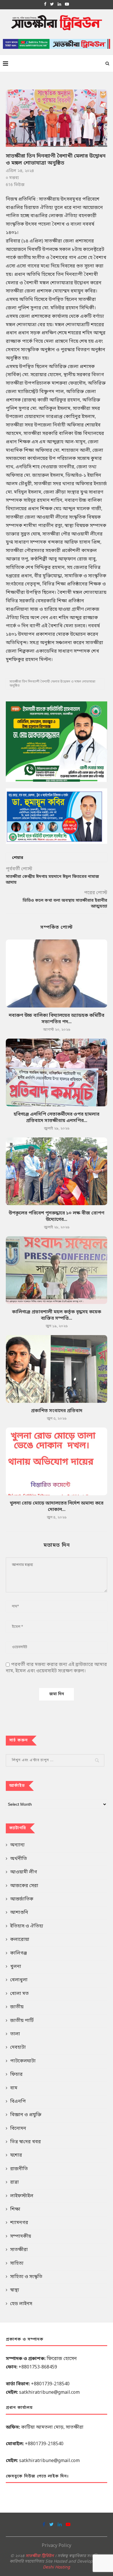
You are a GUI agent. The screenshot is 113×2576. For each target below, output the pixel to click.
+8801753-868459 (38, 2367)
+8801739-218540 (50, 2384)
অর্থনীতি (19, 1859)
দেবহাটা (18, 2048)
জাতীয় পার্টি (22, 2021)
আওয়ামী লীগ (24, 1872)
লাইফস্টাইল (22, 2196)
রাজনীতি (19, 2169)
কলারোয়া (20, 1940)
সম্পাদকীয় (21, 2236)
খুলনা (16, 1967)
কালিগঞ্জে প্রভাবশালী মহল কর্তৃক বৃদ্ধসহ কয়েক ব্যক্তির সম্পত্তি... (57, 1315)
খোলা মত (19, 1994)
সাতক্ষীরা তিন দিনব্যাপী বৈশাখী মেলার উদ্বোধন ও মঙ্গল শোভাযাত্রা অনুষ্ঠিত (52, 684)
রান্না (14, 2182)
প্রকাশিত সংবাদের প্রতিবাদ (57, 1411)
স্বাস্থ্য (15, 2290)
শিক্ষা (15, 2209)
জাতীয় (17, 2007)
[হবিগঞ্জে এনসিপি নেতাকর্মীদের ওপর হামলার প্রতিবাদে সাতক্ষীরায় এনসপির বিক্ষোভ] (57, 1072)
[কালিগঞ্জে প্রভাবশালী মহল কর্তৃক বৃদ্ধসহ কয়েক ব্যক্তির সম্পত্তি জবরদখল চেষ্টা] (57, 1270)
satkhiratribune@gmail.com (49, 2393)
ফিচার (16, 2075)
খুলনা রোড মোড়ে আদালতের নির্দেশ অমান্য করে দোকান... (57, 1507)
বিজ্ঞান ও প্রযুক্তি (26, 2115)
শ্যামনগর (19, 2223)
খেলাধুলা (19, 1980)
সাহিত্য (17, 2264)
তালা (15, 2034)
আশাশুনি (19, 1913)
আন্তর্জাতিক (22, 1899)
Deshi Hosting (57, 2567)
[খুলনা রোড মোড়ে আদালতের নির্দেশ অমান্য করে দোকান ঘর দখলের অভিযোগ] (57, 1461)
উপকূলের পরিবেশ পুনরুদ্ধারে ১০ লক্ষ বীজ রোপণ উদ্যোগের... (57, 1216)
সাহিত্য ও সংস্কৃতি (26, 2277)
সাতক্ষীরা (19, 2250)
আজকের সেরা (24, 1886)
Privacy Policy (57, 2546)
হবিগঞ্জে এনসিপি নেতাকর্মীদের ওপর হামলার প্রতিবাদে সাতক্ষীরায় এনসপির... (57, 1118)
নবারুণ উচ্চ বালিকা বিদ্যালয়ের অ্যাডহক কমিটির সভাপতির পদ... (57, 1019)
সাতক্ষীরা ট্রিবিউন (40, 2556)
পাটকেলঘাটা (23, 2061)
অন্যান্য (17, 1845)
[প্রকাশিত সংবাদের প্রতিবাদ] (57, 1369)
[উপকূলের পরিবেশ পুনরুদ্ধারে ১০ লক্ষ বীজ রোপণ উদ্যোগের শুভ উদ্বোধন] (57, 1171)
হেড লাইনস (21, 2304)
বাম (14, 2088)
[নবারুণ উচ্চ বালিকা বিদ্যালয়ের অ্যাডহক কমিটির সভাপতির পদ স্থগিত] (57, 973)
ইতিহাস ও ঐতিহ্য (27, 1926)
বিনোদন (18, 2129)
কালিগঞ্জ (19, 1953)
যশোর (16, 2155)
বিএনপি (18, 2102)
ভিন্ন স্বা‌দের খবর (25, 2142)
